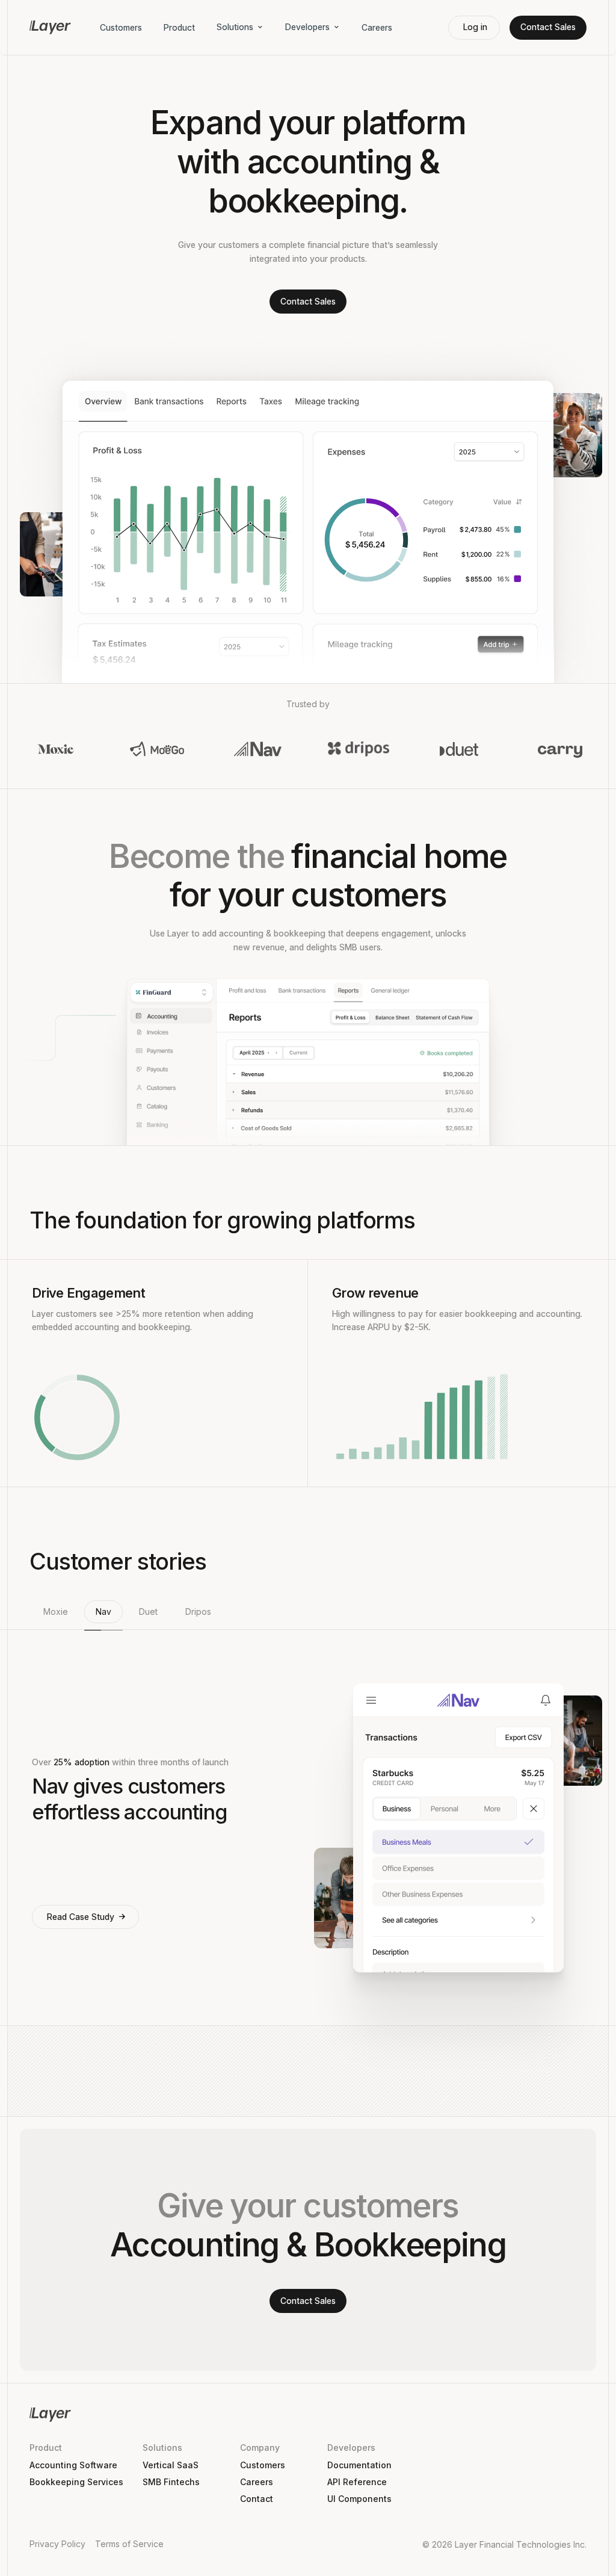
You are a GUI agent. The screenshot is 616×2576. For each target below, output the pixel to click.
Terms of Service (129, 2544)
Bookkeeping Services (76, 2482)
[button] (56, 1615)
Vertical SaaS (171, 2465)
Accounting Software (73, 2465)
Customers (121, 27)
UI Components (359, 2499)
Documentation (359, 2465)
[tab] (56, 1615)
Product (179, 27)
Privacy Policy (57, 2544)
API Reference (357, 2482)
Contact (257, 2499)
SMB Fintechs (171, 2482)
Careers (377, 27)
